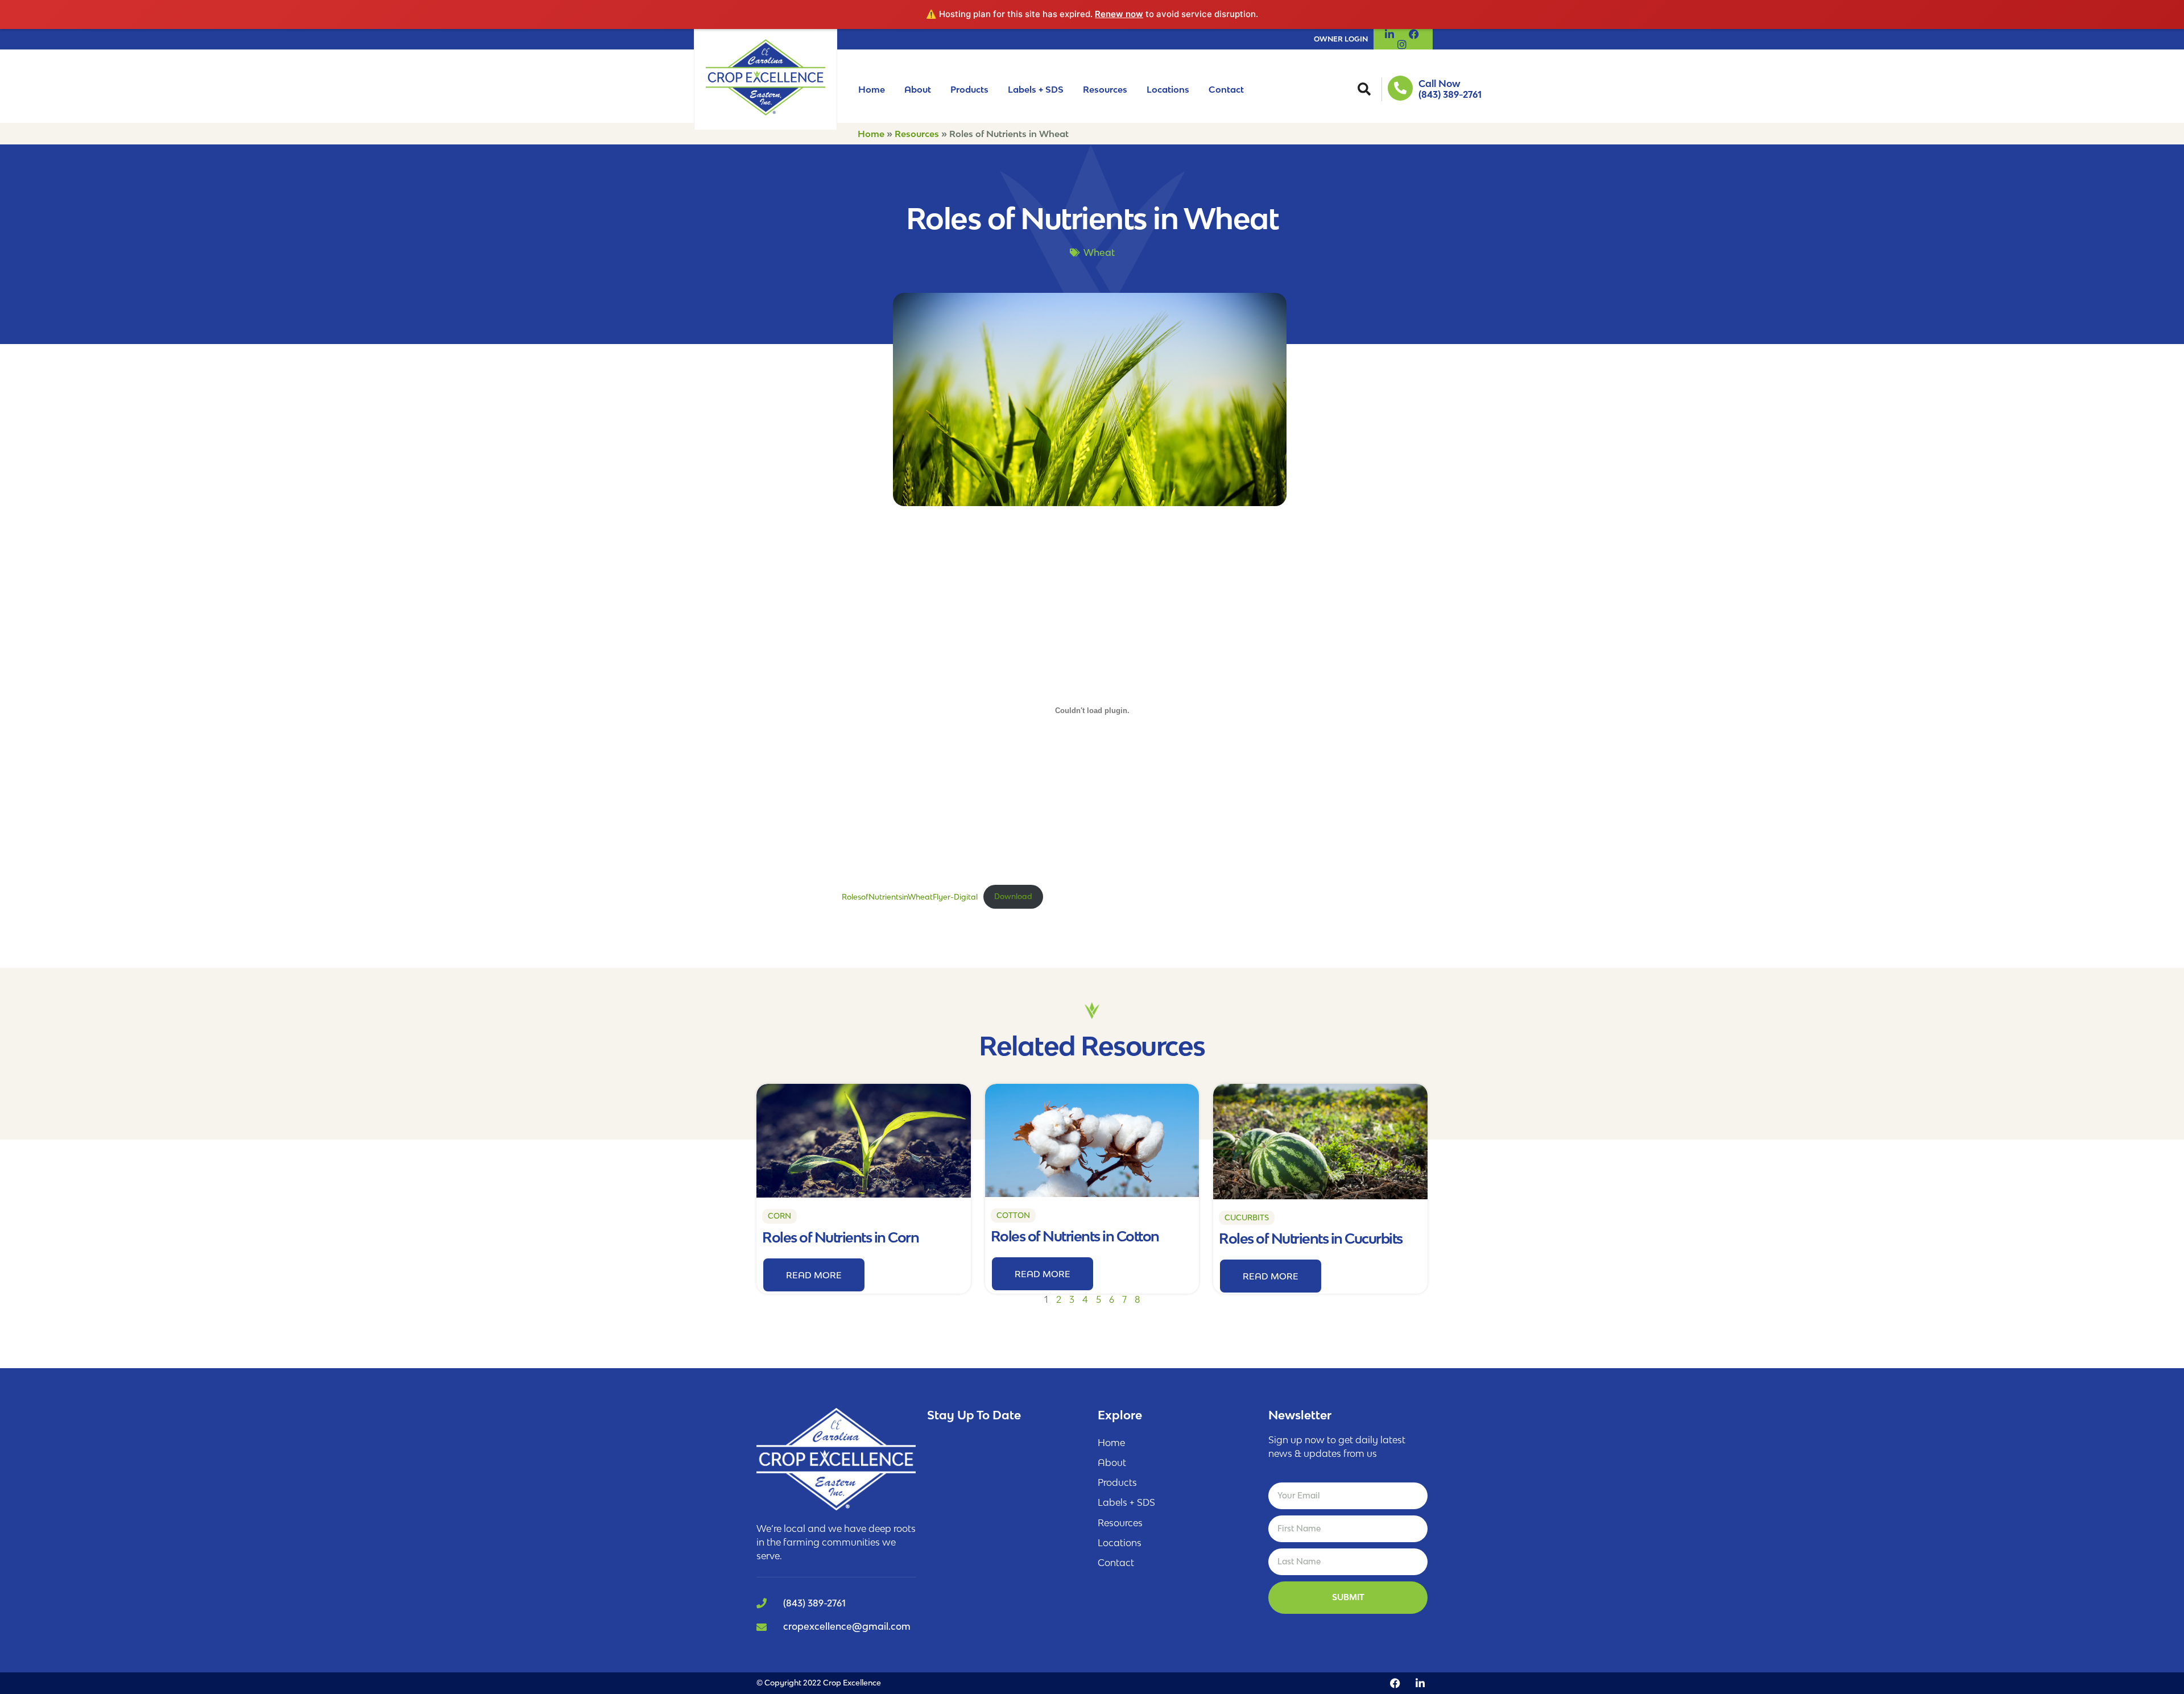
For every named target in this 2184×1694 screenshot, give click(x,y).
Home (872, 89)
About (918, 89)
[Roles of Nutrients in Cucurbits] (1320, 1140)
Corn (779, 1216)
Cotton (1013, 1215)
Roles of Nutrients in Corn (840, 1237)
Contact (1226, 89)
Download (1013, 896)
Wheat (1099, 252)
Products (969, 89)
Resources (1105, 89)
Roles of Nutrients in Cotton (1075, 1236)
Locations (1168, 89)
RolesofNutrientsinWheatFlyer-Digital (910, 896)
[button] (1364, 89)
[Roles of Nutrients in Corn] (864, 1140)
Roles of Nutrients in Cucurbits (1311, 1238)
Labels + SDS (1036, 89)
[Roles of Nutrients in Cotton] (1092, 1140)
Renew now (1119, 14)
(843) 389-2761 (1450, 94)
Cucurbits (1247, 1217)
